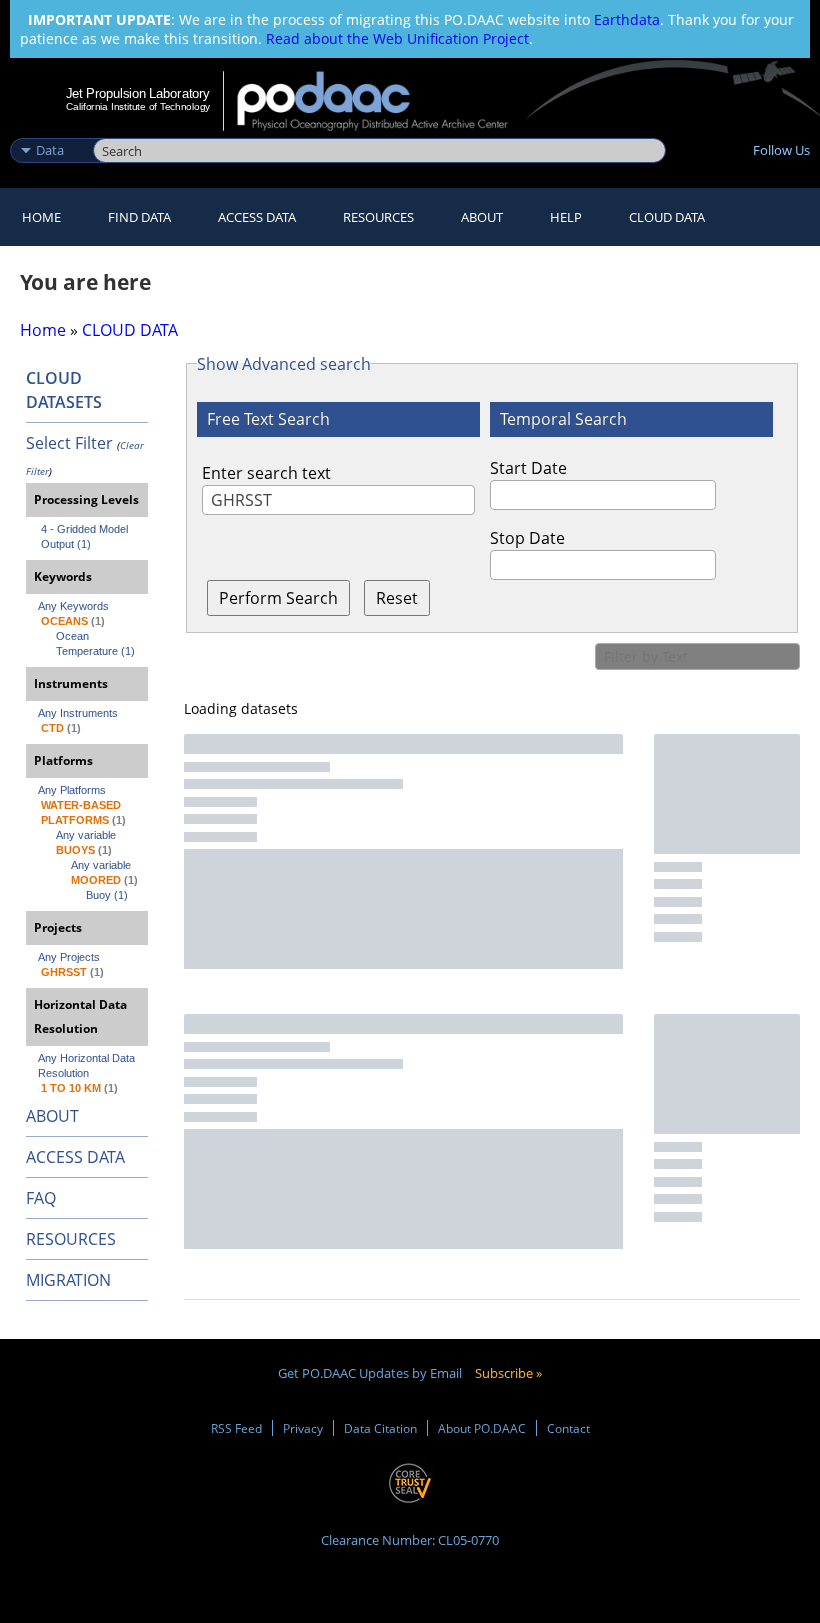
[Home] (385, 101)
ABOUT (52, 1116)
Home (41, 217)
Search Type (49, 129)
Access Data (257, 217)
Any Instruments (78, 713)
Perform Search (278, 598)
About (482, 217)
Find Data (139, 217)
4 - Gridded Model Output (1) (86, 536)
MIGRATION (68, 1280)
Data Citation (380, 1428)
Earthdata (627, 19)
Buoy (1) (107, 895)
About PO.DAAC (482, 1428)
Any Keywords (73, 606)
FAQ (41, 1198)
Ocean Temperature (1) (95, 643)
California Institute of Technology (138, 106)
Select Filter (69, 443)
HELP (566, 217)
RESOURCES (378, 217)
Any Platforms (72, 790)
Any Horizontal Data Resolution (88, 1065)
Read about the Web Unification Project (397, 38)
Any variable (86, 835)
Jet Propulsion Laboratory (138, 93)
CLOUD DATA (667, 217)
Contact (568, 1428)
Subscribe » (508, 1373)
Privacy (303, 1428)
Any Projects (69, 957)
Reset (397, 598)
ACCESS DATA (75, 1157)
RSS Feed (236, 1428)
